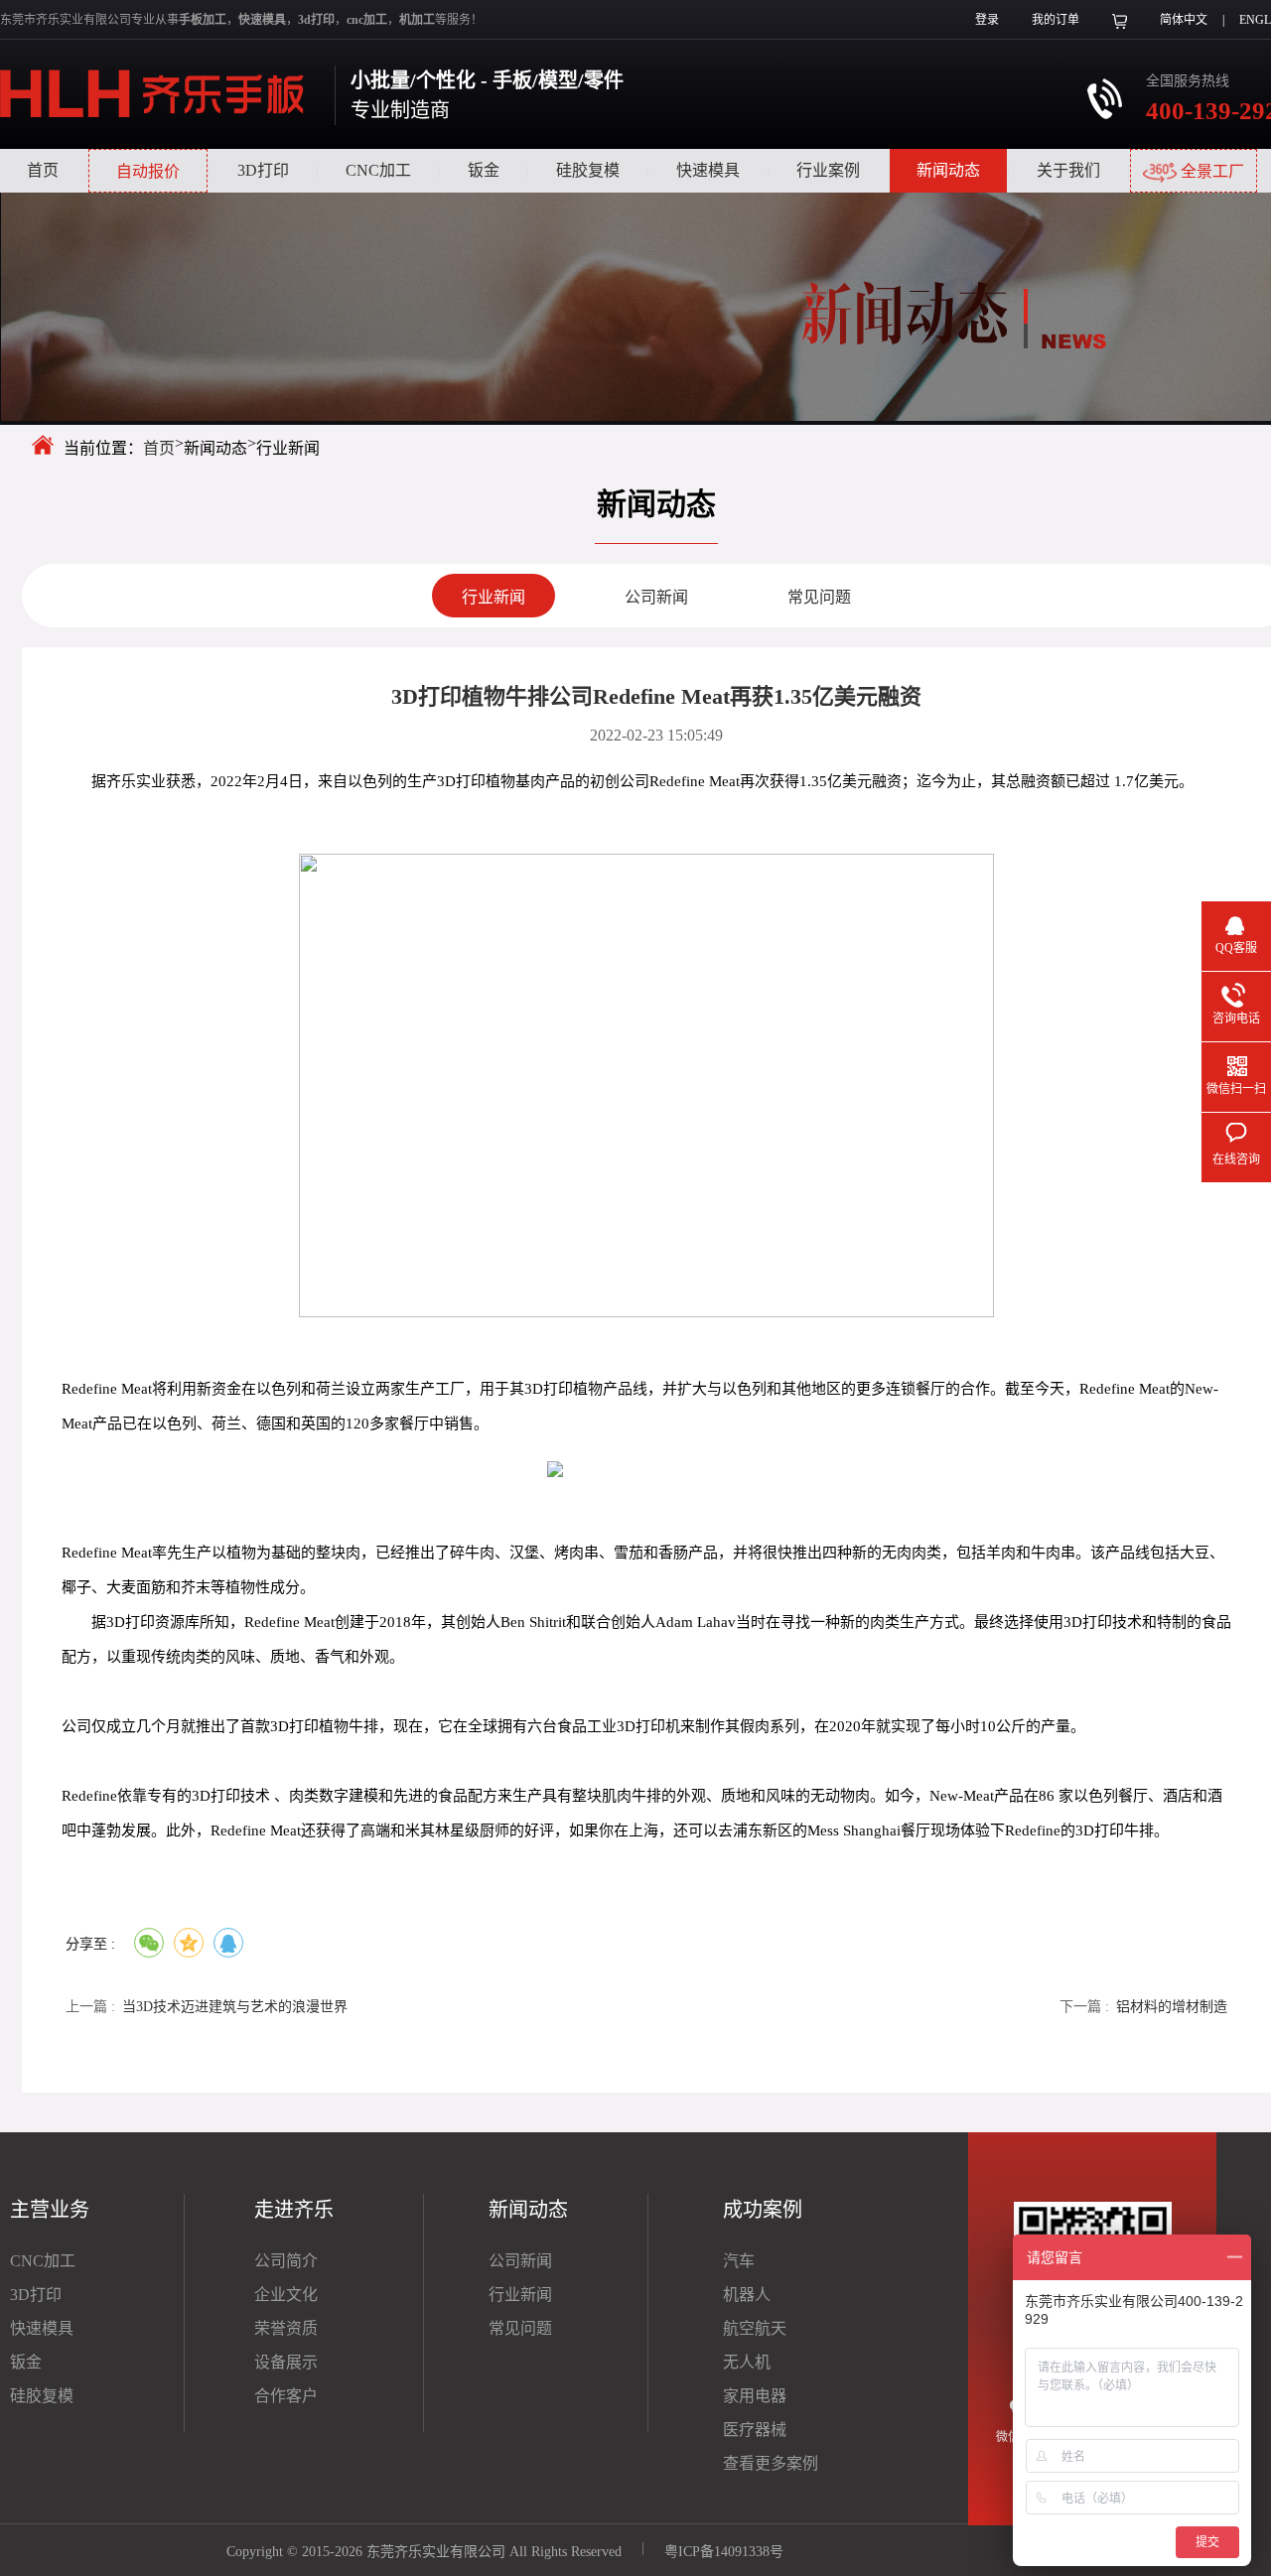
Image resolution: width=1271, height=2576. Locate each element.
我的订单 (1056, 20)
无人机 (747, 2362)
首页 (43, 170)
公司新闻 (656, 597)
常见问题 (819, 597)
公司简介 (286, 2261)
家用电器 (755, 2396)
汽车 (739, 2261)
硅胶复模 (588, 170)
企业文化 (286, 2295)
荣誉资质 (286, 2328)
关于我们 (1068, 170)
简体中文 (1184, 20)
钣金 (484, 170)
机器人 (747, 2295)
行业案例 (828, 170)
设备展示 (286, 2362)
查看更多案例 (771, 2463)
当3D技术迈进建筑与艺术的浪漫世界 (235, 2007)
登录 (987, 20)
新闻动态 (948, 170)
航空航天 (755, 2328)
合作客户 (286, 2396)
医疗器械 (755, 2430)
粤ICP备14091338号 (724, 2552)
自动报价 (148, 171)
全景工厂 (1210, 171)
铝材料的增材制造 (1172, 2007)
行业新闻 (494, 597)
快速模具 (708, 170)
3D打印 (263, 170)
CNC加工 (378, 170)
